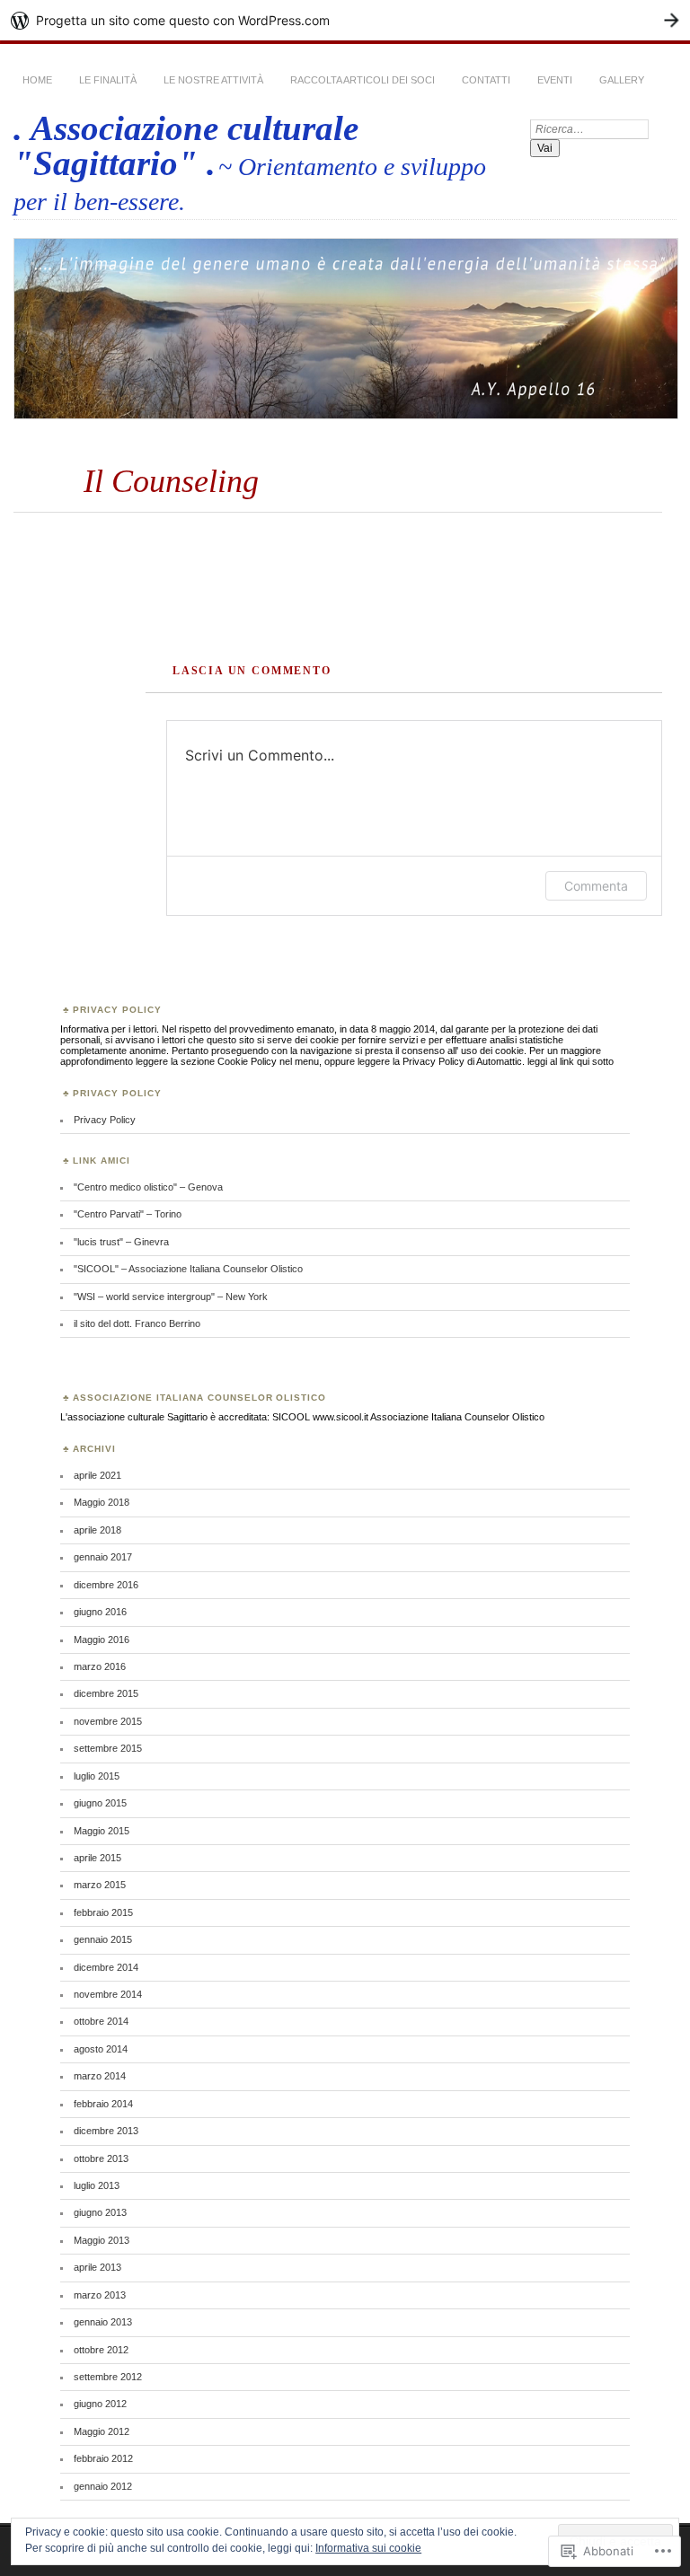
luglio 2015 (97, 1776)
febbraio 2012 (103, 2458)
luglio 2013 (97, 2185)
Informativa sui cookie (368, 2548)
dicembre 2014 (106, 1967)
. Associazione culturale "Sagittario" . (186, 145)
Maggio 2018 (102, 1502)
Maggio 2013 (102, 2240)
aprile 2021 (97, 1475)
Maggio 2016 (102, 1640)
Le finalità (108, 80)
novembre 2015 (108, 1721)
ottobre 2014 (101, 2021)
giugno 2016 (100, 1612)
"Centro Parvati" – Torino (128, 1214)
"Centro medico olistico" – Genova (148, 1187)
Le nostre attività (213, 80)
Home (37, 80)
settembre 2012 (108, 2377)
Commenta (596, 886)
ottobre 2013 (101, 2158)
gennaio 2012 (103, 2486)
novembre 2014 (108, 1994)
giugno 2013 (100, 2212)
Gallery (622, 80)
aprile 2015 (97, 1858)
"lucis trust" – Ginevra (121, 1242)
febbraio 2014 (103, 2104)
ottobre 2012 (101, 2350)
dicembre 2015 (106, 1693)
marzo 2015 (100, 1885)
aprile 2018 (97, 1530)
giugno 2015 (100, 1803)
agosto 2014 (101, 2049)
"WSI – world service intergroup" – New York (171, 1297)
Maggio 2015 (102, 1831)
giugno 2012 (100, 2404)
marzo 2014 (100, 2076)
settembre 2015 (108, 1748)
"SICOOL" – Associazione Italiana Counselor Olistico (188, 1269)
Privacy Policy (105, 1120)
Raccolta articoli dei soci (363, 80)
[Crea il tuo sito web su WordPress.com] (345, 20)
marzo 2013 (100, 2295)
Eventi (555, 80)
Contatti (486, 80)
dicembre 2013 (106, 2131)
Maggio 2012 (102, 2431)
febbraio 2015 (103, 1912)
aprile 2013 (97, 2267)
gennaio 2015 (103, 1939)
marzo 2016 (100, 1666)
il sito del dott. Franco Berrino (137, 1323)
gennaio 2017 (103, 1557)
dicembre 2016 (106, 1585)
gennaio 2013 (103, 2322)
